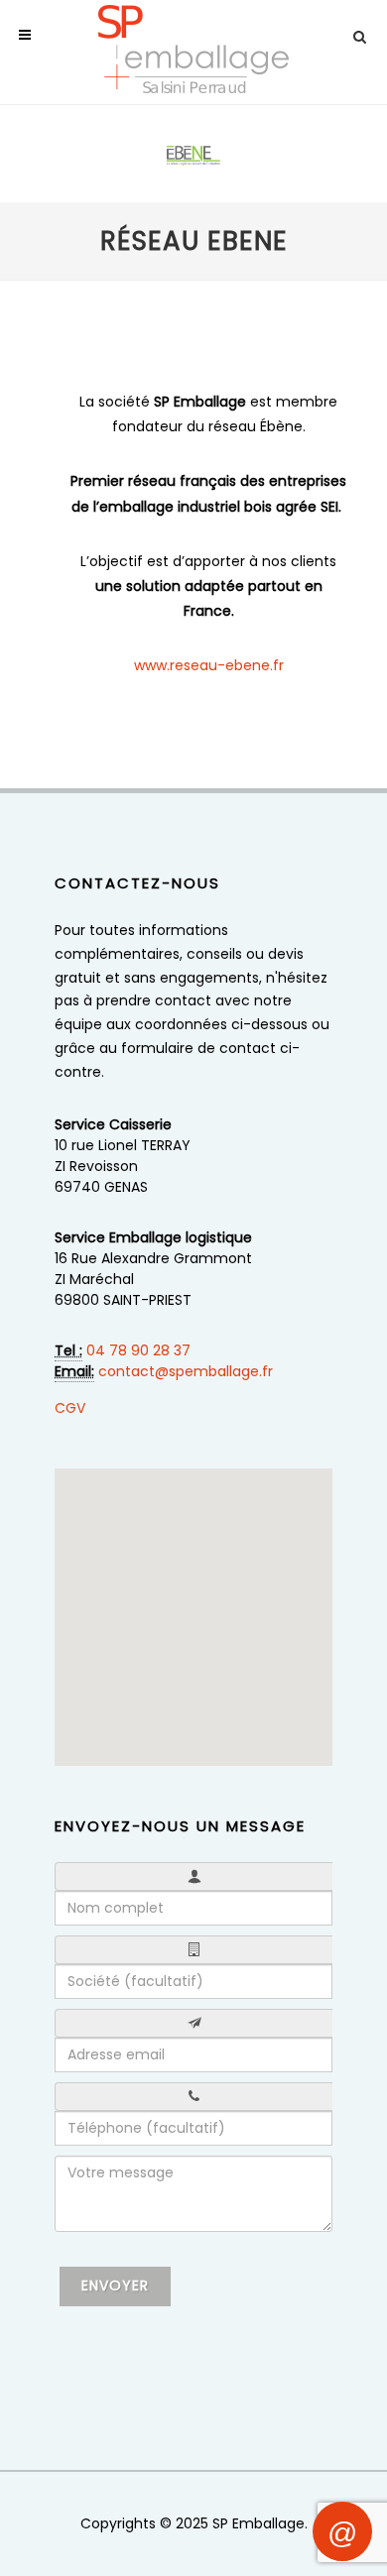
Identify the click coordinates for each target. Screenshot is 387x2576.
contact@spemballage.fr (186, 1371)
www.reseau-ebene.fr (209, 665)
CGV (70, 1408)
